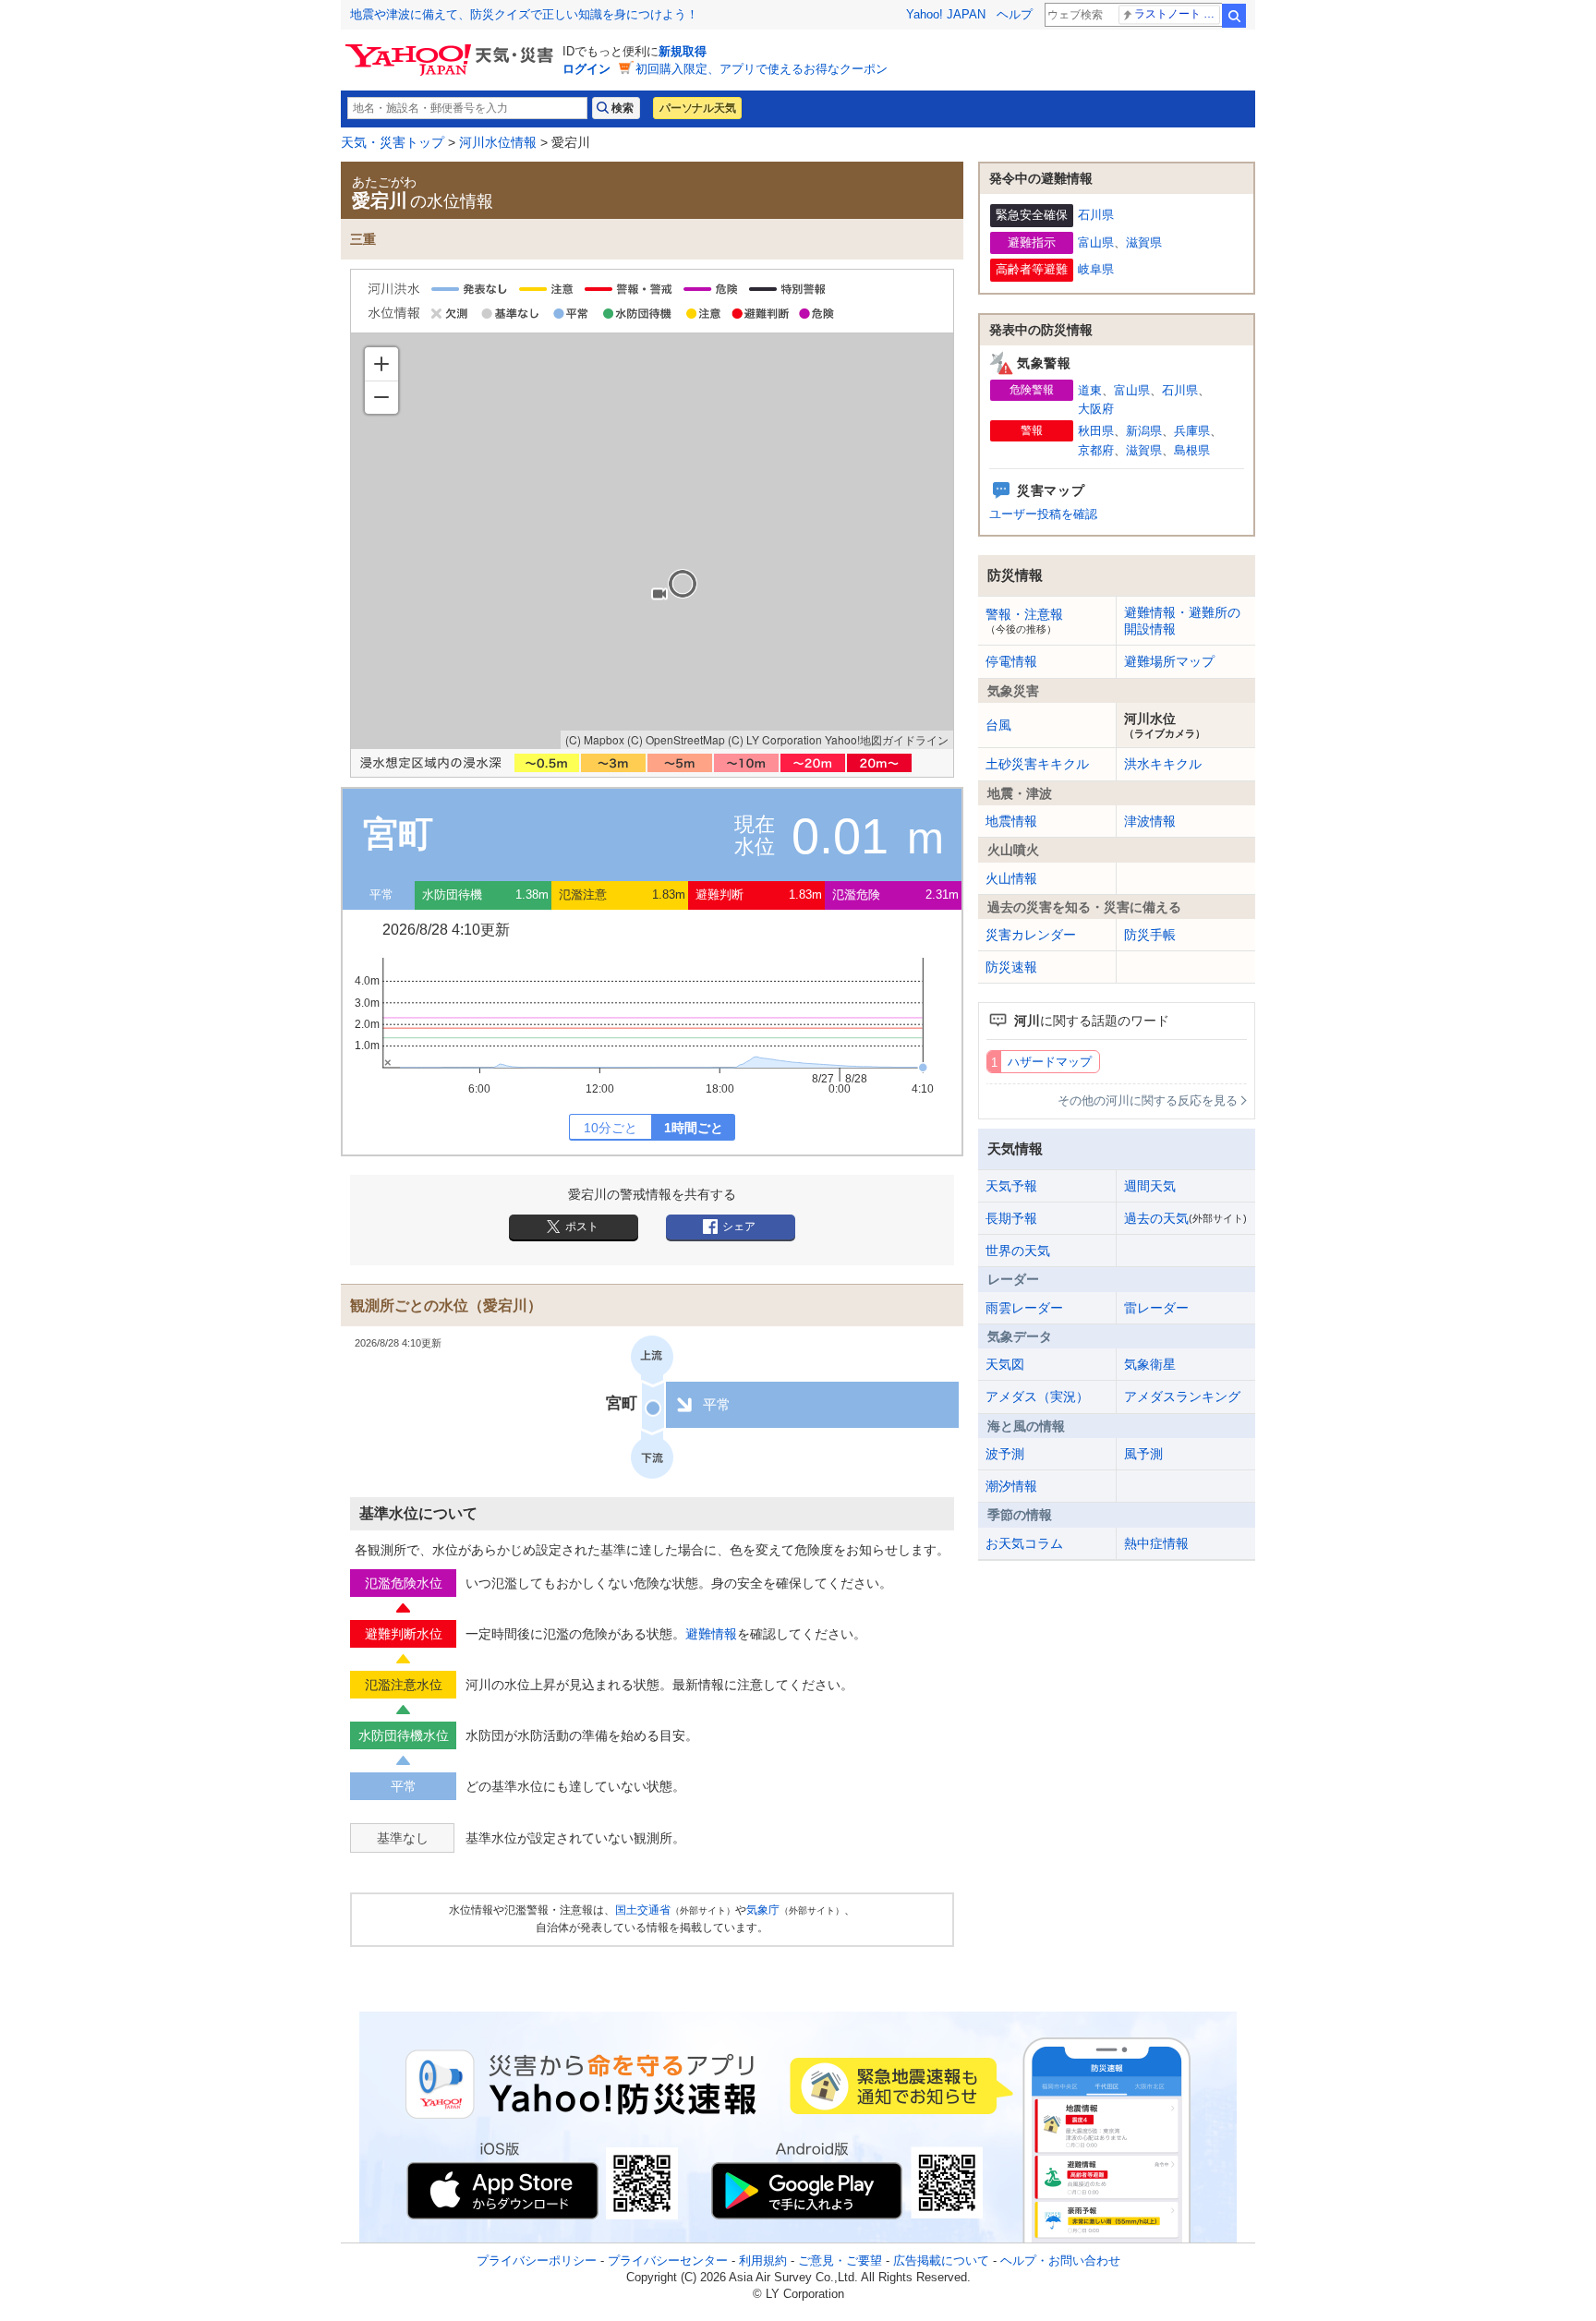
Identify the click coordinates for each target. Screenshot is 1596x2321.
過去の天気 (1185, 1218)
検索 (1234, 16)
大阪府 (1096, 409)
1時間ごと (694, 1128)
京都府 (1096, 450)
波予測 (1005, 1454)
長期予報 (1011, 1218)
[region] (652, 541)
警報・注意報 (1024, 621)
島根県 (1192, 450)
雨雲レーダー (1024, 1308)
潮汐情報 (1011, 1486)
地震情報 (1011, 821)
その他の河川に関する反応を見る (1148, 1100)
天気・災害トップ (393, 142)
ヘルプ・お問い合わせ (1060, 2261)
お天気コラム (1024, 1543)
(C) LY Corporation (775, 739)
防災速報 (1011, 967)
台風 (998, 725)
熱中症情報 (1156, 1543)
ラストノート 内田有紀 (1177, 14)
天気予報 (1011, 1186)
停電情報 (1011, 661)
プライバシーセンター (668, 2261)
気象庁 (763, 1910)
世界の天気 (1018, 1251)
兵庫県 (1192, 431)
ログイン (586, 69)
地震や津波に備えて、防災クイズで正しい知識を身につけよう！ (524, 14)
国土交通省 (643, 1910)
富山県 (1096, 242)
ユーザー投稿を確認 (1043, 514)
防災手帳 (1150, 935)
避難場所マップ (1169, 661)
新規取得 (683, 51)
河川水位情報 (498, 142)
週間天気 (1150, 1186)
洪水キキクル (1163, 764)
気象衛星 (1150, 1364)
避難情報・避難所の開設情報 (1182, 621)
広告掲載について (941, 2261)
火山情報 (1011, 878)
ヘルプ (1015, 14)
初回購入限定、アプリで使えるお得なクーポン (762, 69)
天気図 (1005, 1364)
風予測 (1143, 1454)
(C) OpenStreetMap (676, 739)
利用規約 (763, 2261)
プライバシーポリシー (537, 2261)
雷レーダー (1156, 1308)
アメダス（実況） (1037, 1396)
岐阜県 (1096, 269)
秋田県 (1096, 431)
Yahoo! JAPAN (946, 14)
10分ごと (611, 1128)
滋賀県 (1144, 242)
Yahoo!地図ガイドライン (887, 739)
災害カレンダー (1031, 935)
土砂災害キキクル (1037, 764)
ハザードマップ (1050, 1062)
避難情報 (711, 1634)
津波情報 (1150, 821)
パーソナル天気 (697, 108)
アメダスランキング (1182, 1396)
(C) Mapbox (595, 739)
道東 (1090, 390)
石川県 (1096, 215)
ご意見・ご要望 (840, 2261)
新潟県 (1144, 431)
